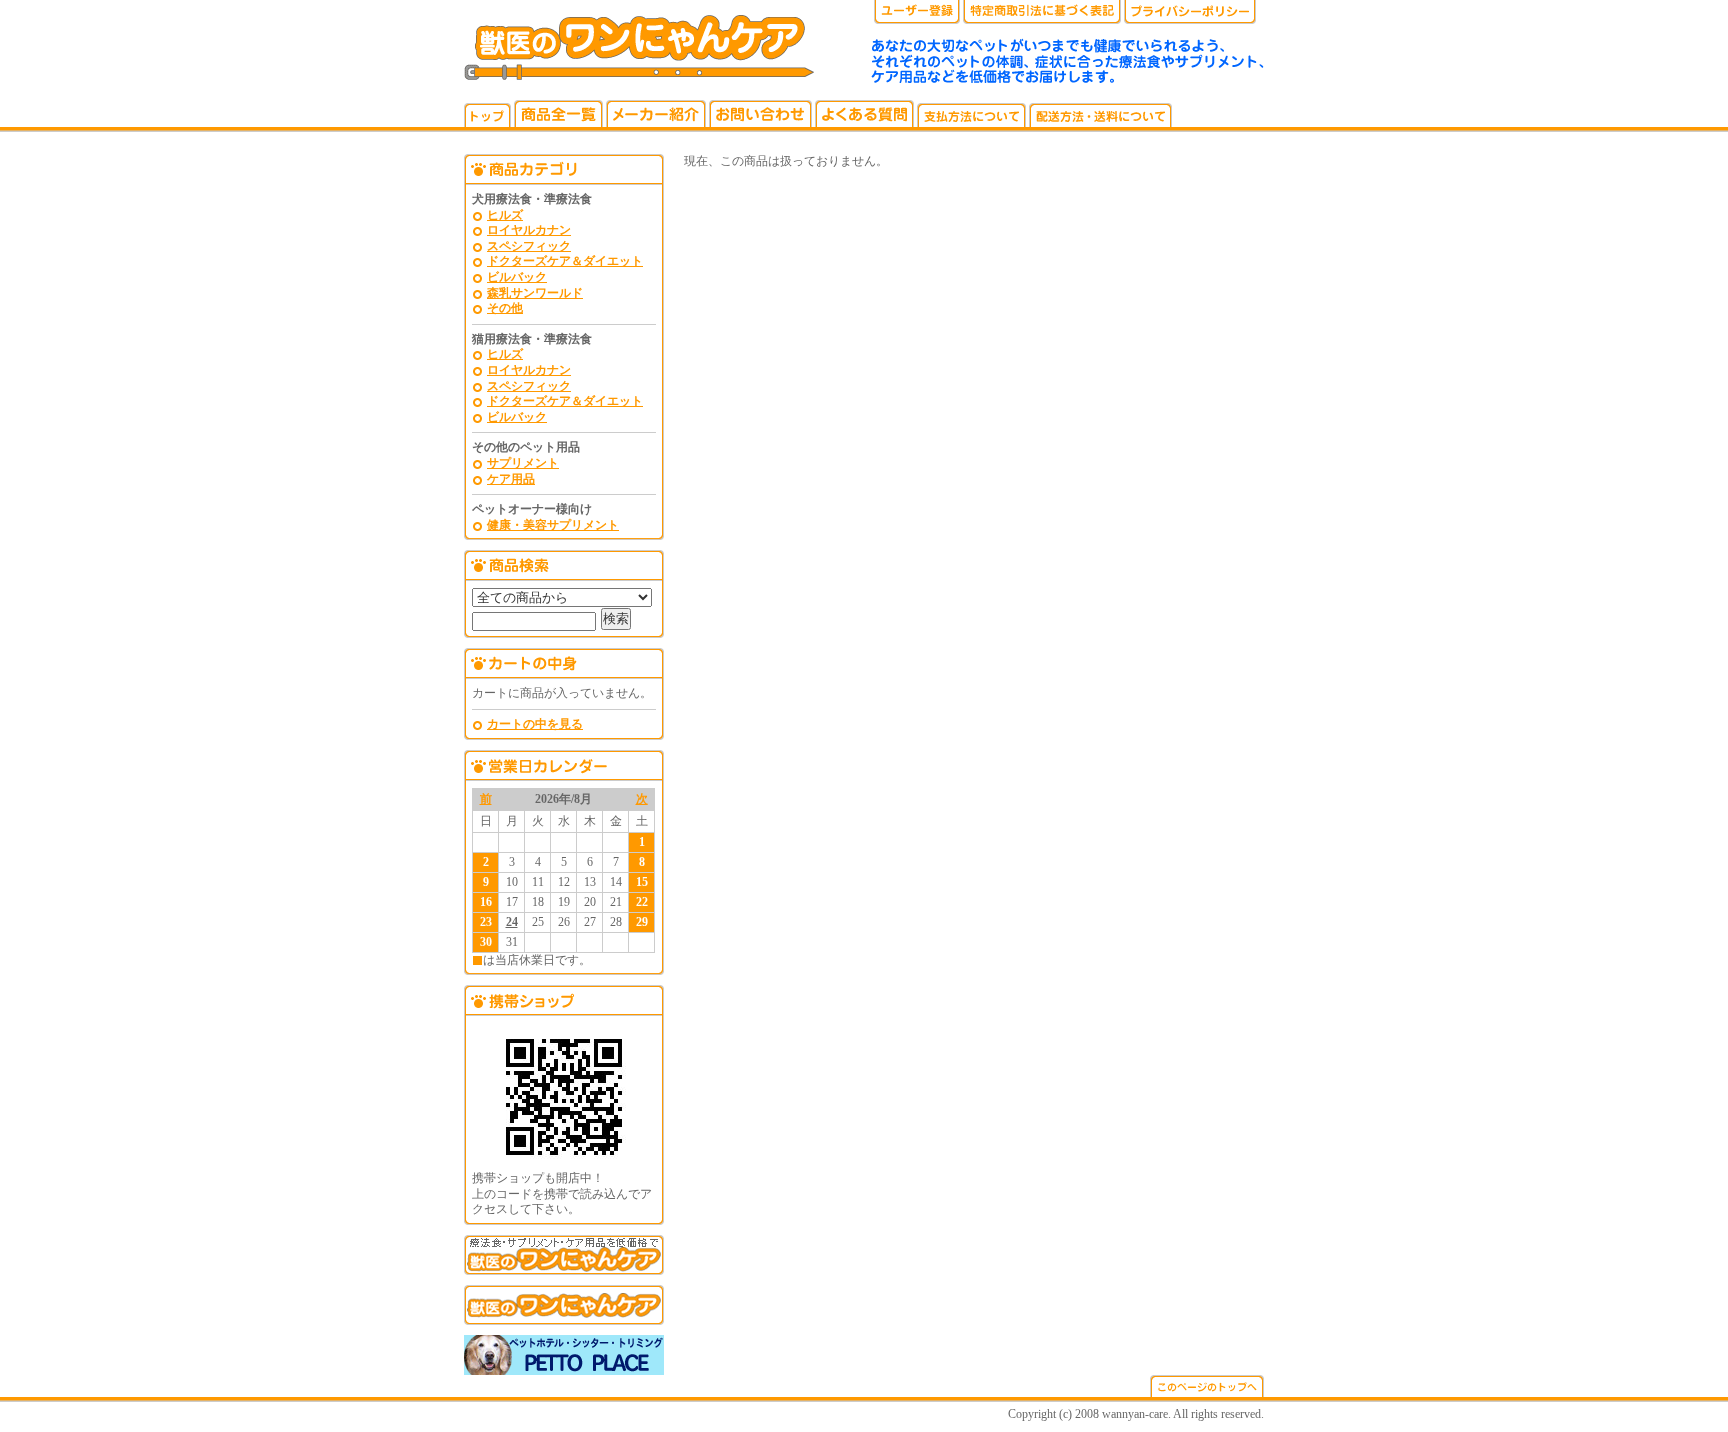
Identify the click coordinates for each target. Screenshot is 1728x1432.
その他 (505, 308)
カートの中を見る (535, 724)
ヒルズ (505, 215)
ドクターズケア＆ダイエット (565, 261)
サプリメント (523, 463)
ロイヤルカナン (529, 230)
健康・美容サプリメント (553, 525)
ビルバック (517, 277)
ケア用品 (511, 479)
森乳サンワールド (535, 293)
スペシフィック (529, 246)
